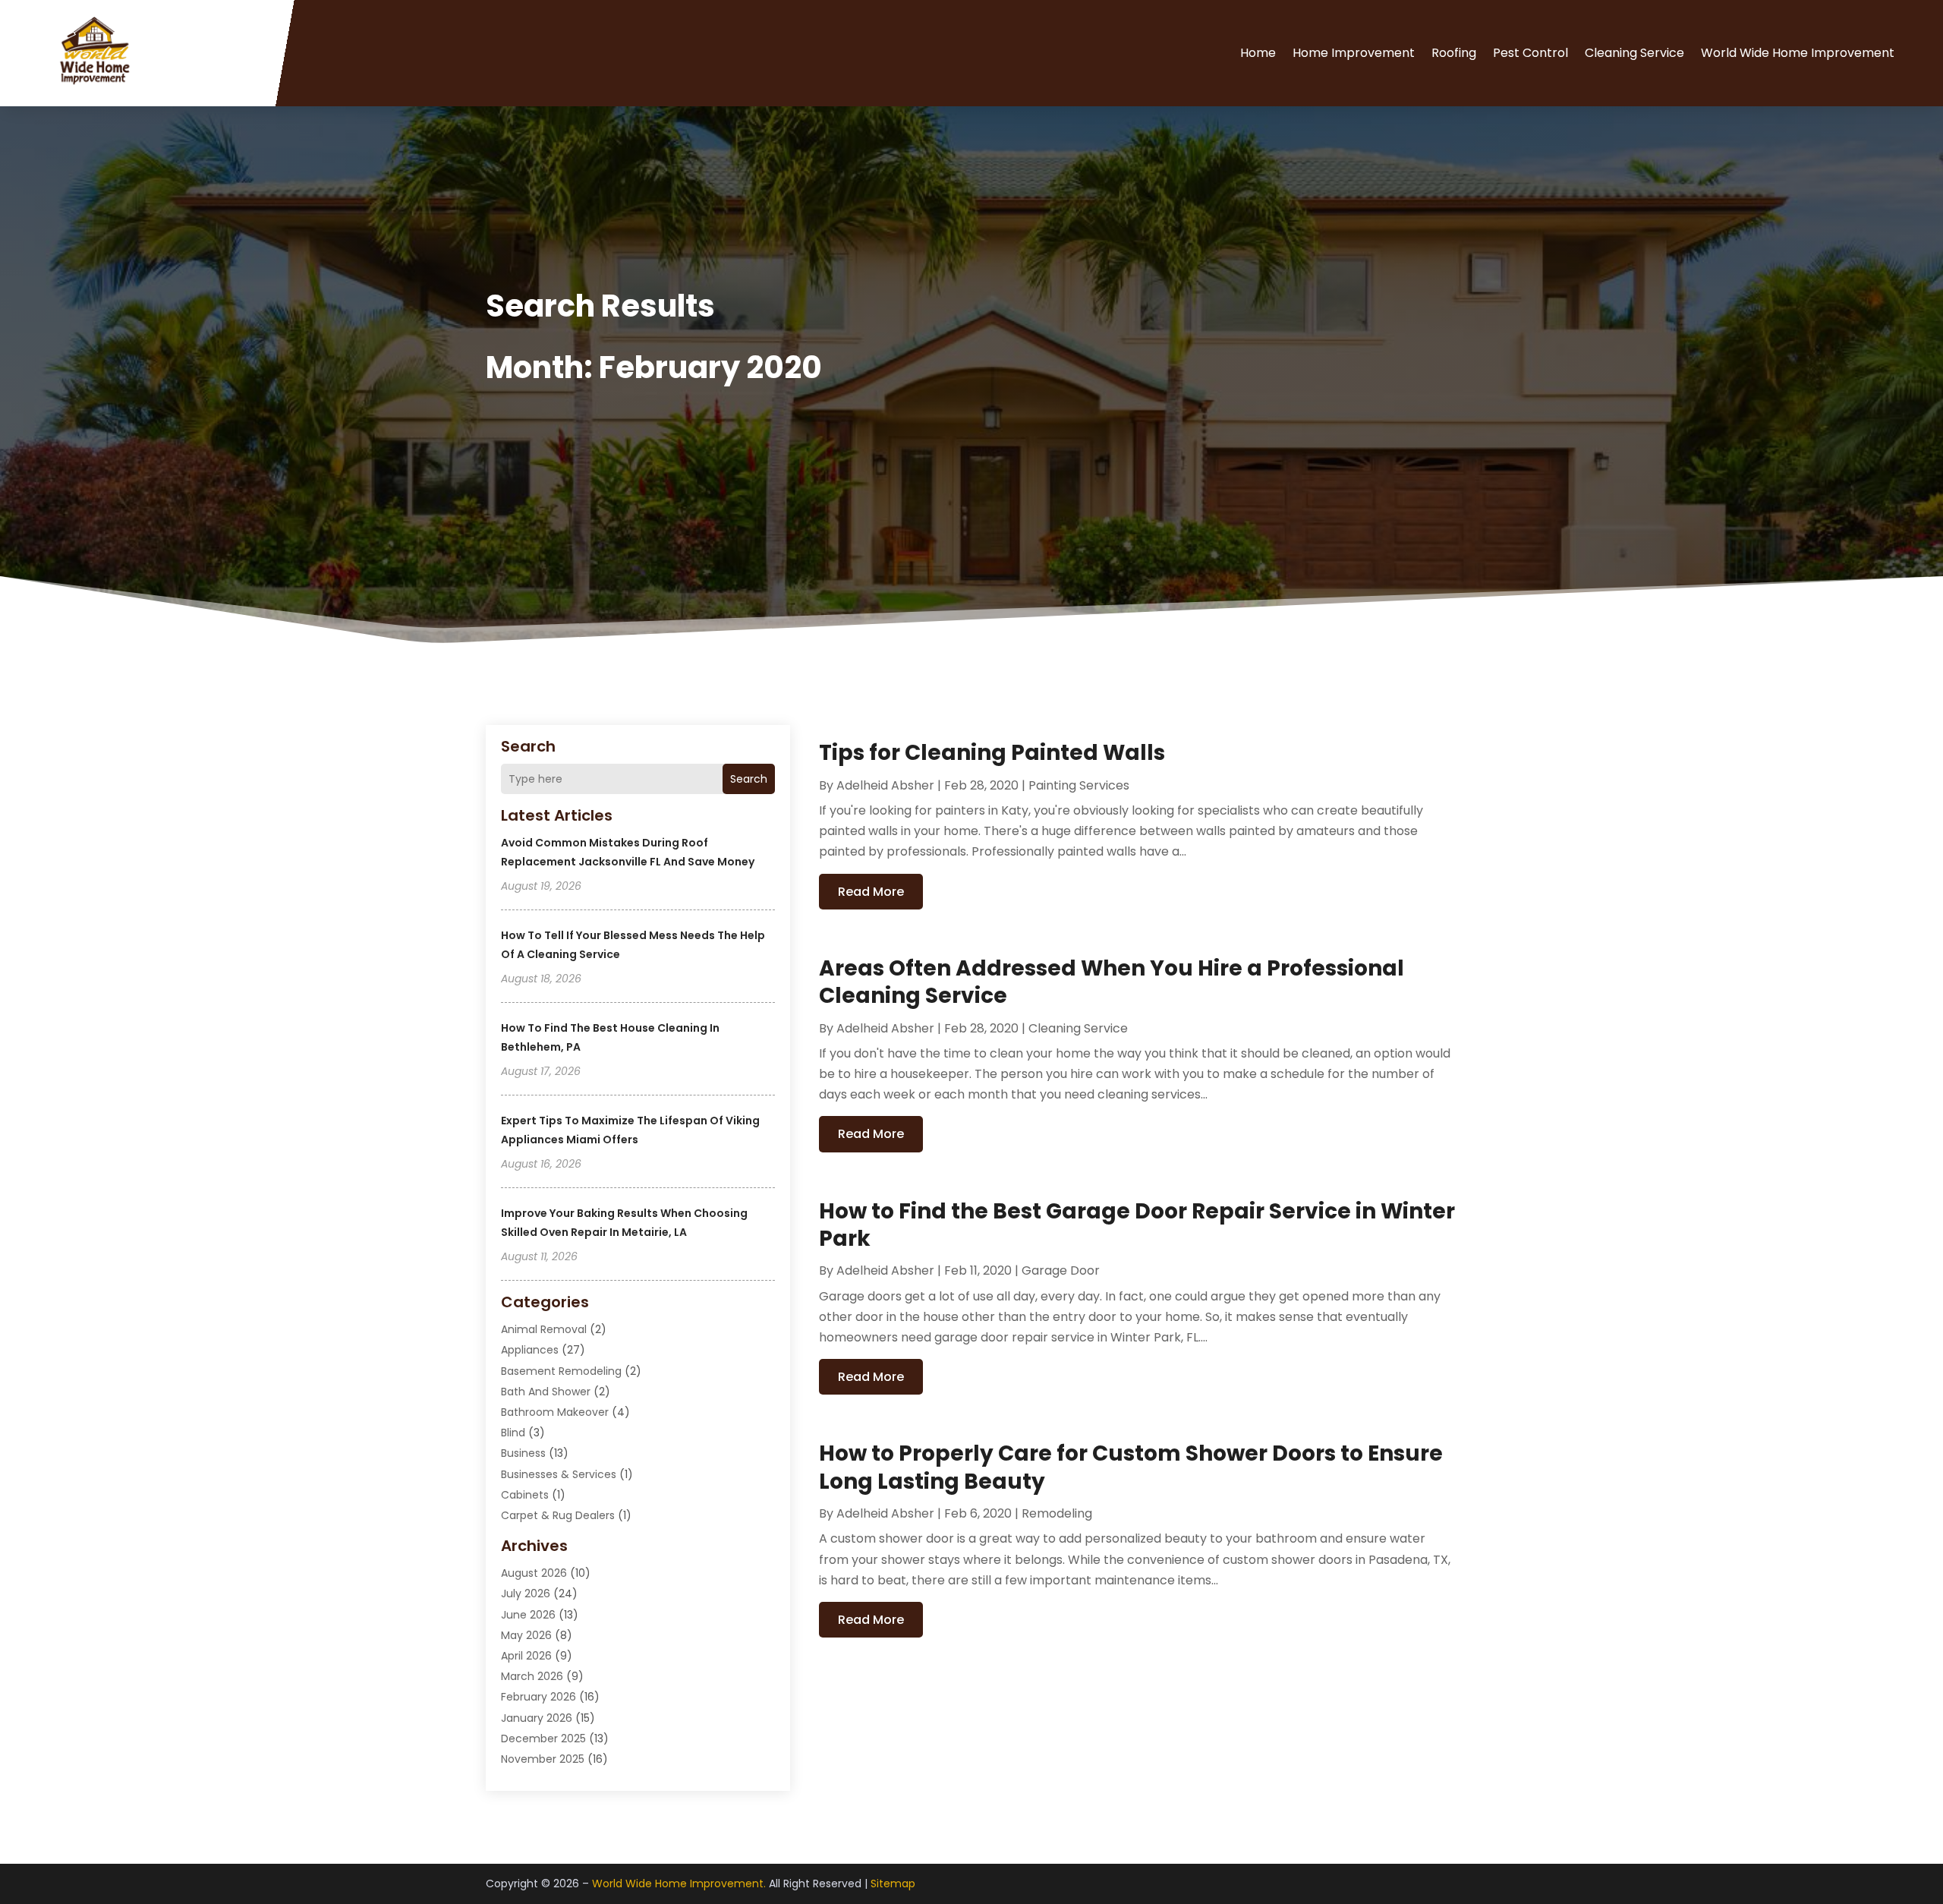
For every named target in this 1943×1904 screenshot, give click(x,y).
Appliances (530, 1350)
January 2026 (537, 1718)
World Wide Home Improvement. (679, 1884)
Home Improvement (1354, 53)
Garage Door (1061, 1270)
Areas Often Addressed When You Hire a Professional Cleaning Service (1112, 982)
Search (749, 779)
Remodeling (1057, 1513)
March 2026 (532, 1676)
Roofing (1454, 53)
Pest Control (1530, 53)
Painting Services (1079, 785)
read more (871, 892)
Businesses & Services (559, 1474)
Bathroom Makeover (555, 1412)
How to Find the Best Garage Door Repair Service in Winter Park (1137, 1225)
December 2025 (543, 1739)
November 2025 (543, 1759)
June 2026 (528, 1615)
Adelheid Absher (885, 785)
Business (523, 1453)
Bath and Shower (546, 1392)
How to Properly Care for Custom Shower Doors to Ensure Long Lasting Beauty (1131, 1467)
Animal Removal (544, 1329)
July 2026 (526, 1593)
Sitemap (893, 1884)
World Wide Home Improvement (1798, 53)
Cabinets (525, 1495)
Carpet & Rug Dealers (558, 1515)
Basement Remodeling (561, 1371)
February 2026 (538, 1697)
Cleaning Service (1634, 53)
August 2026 (534, 1573)
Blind (513, 1433)
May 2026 (526, 1635)
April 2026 (526, 1656)
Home (1258, 53)
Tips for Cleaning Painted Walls (992, 753)
